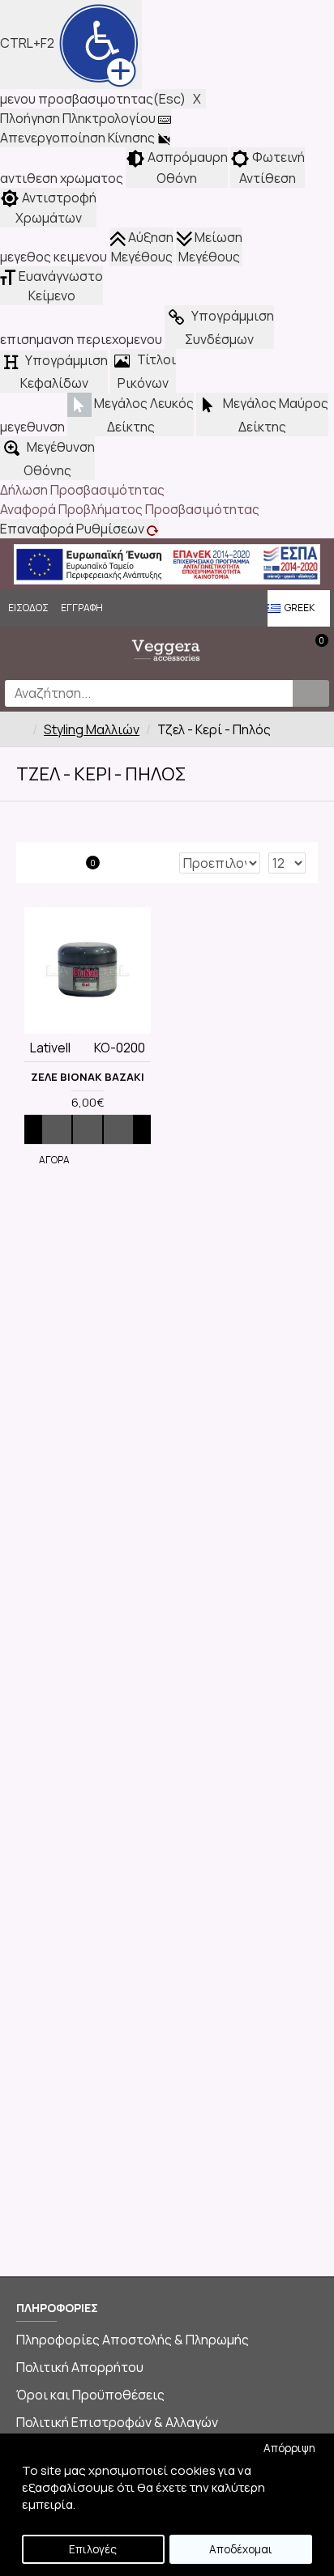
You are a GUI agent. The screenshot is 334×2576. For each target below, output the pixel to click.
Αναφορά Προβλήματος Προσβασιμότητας (130, 509)
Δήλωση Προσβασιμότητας (82, 490)
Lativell (50, 1048)
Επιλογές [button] (93, 2549)
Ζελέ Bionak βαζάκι (88, 1077)
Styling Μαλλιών (92, 729)
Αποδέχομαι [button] (241, 2549)
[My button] (311, 693)
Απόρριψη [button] (289, 2448)
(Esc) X (180, 99)
